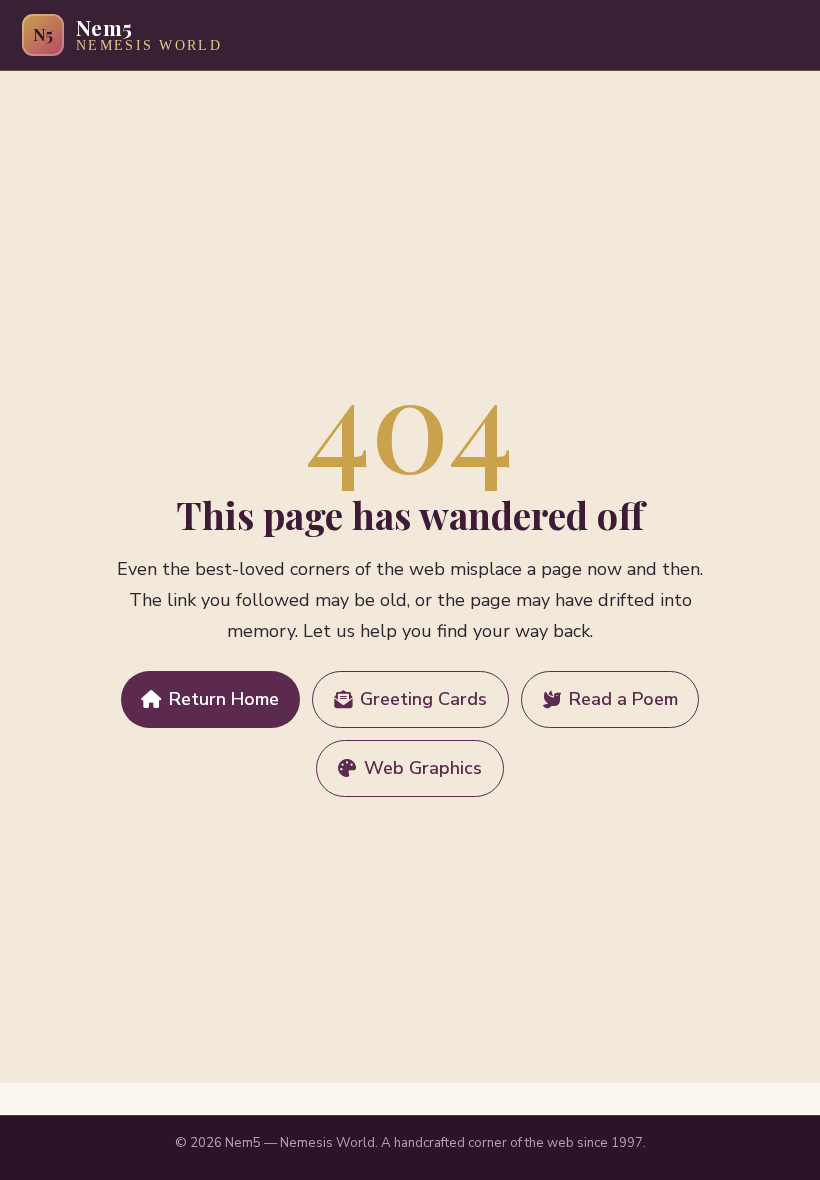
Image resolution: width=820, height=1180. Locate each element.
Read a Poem (623, 699)
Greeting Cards (423, 699)
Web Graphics (423, 768)
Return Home (224, 699)
